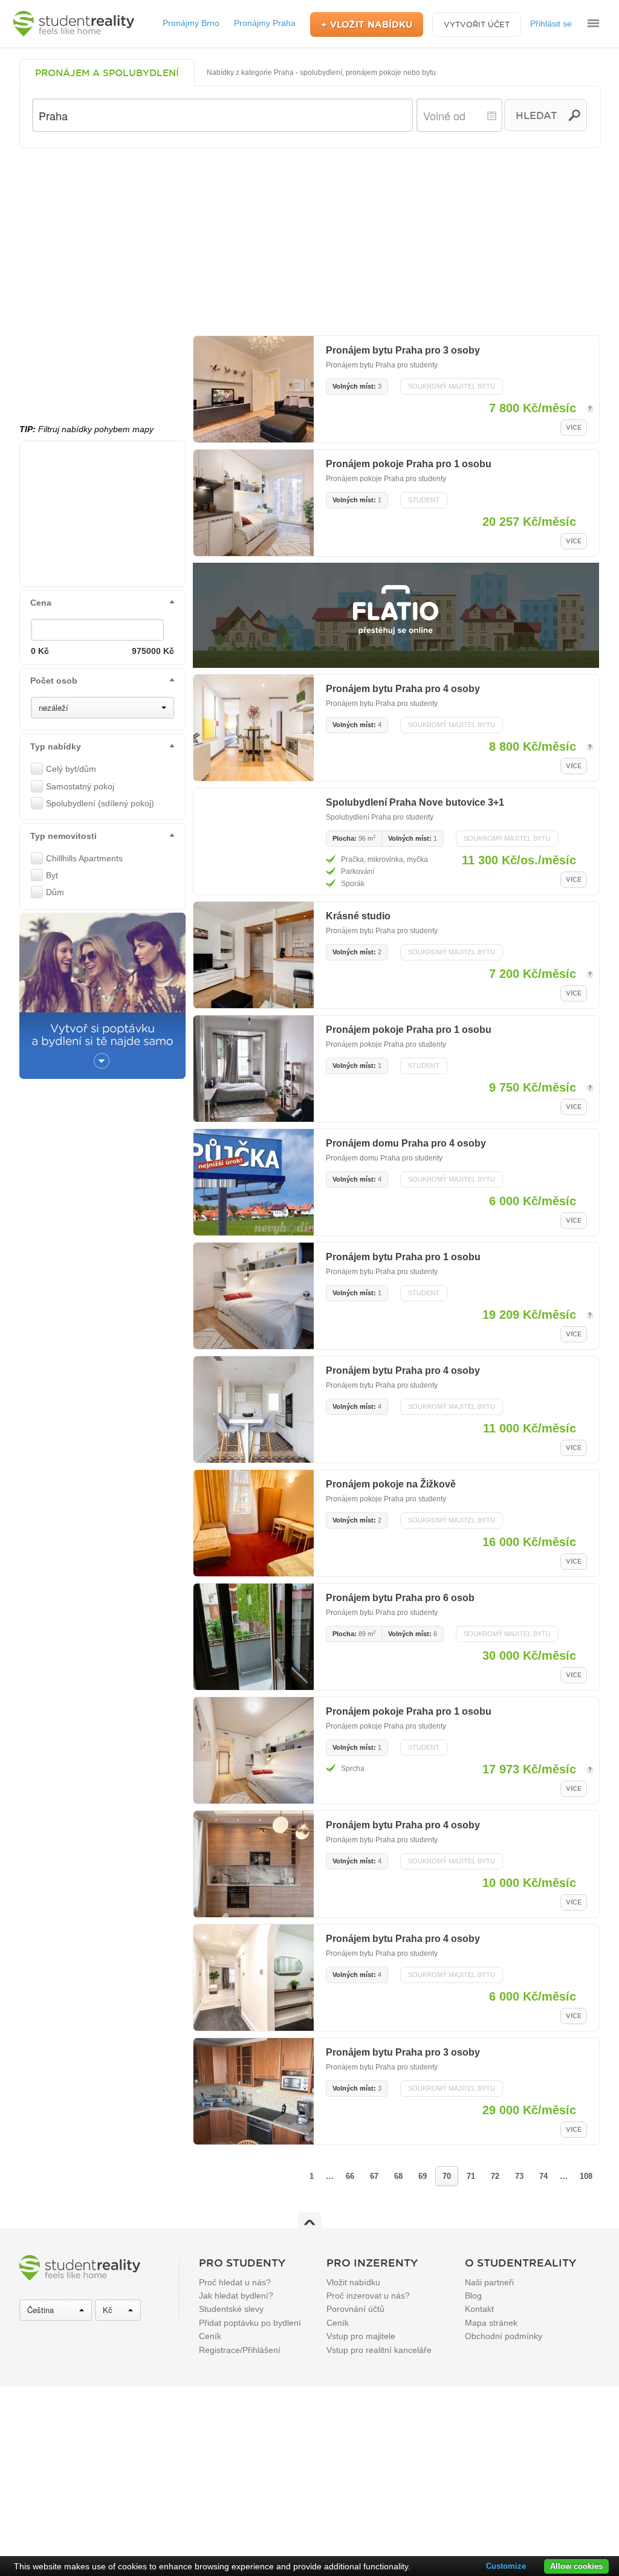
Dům (55, 892)
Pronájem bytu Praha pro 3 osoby (403, 350)
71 (471, 2176)
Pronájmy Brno (191, 23)
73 (519, 2176)
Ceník (210, 2336)
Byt (52, 875)
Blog (473, 2296)
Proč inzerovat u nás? (368, 2296)
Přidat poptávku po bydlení (250, 2323)
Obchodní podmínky (504, 2336)
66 (350, 2176)
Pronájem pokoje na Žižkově (391, 1484)
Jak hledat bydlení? (236, 2296)
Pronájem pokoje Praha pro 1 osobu (409, 464)
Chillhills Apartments (84, 858)
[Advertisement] (309, 239)
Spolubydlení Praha (358, 817)
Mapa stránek (491, 2323)
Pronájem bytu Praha (361, 365)
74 (543, 2176)
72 (495, 2176)
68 (398, 2176)
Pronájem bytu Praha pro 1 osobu (403, 1257)
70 (447, 2176)
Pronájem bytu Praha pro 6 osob (400, 1598)
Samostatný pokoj (80, 786)
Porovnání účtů (355, 2309)
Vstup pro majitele (361, 2336)
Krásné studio (358, 916)
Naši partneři (489, 2282)
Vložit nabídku (353, 2282)
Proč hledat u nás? (235, 2282)
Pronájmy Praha (265, 23)
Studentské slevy (231, 2309)
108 (586, 2176)
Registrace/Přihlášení (240, 2350)
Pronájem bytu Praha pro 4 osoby (403, 689)
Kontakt (479, 2309)
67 (374, 2176)
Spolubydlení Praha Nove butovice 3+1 (415, 802)
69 (423, 2176)
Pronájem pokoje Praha (365, 479)
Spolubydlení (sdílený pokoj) (100, 803)
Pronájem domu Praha (363, 1158)
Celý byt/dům (71, 769)
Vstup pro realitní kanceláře (379, 2350)
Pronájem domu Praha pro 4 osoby (406, 1143)
